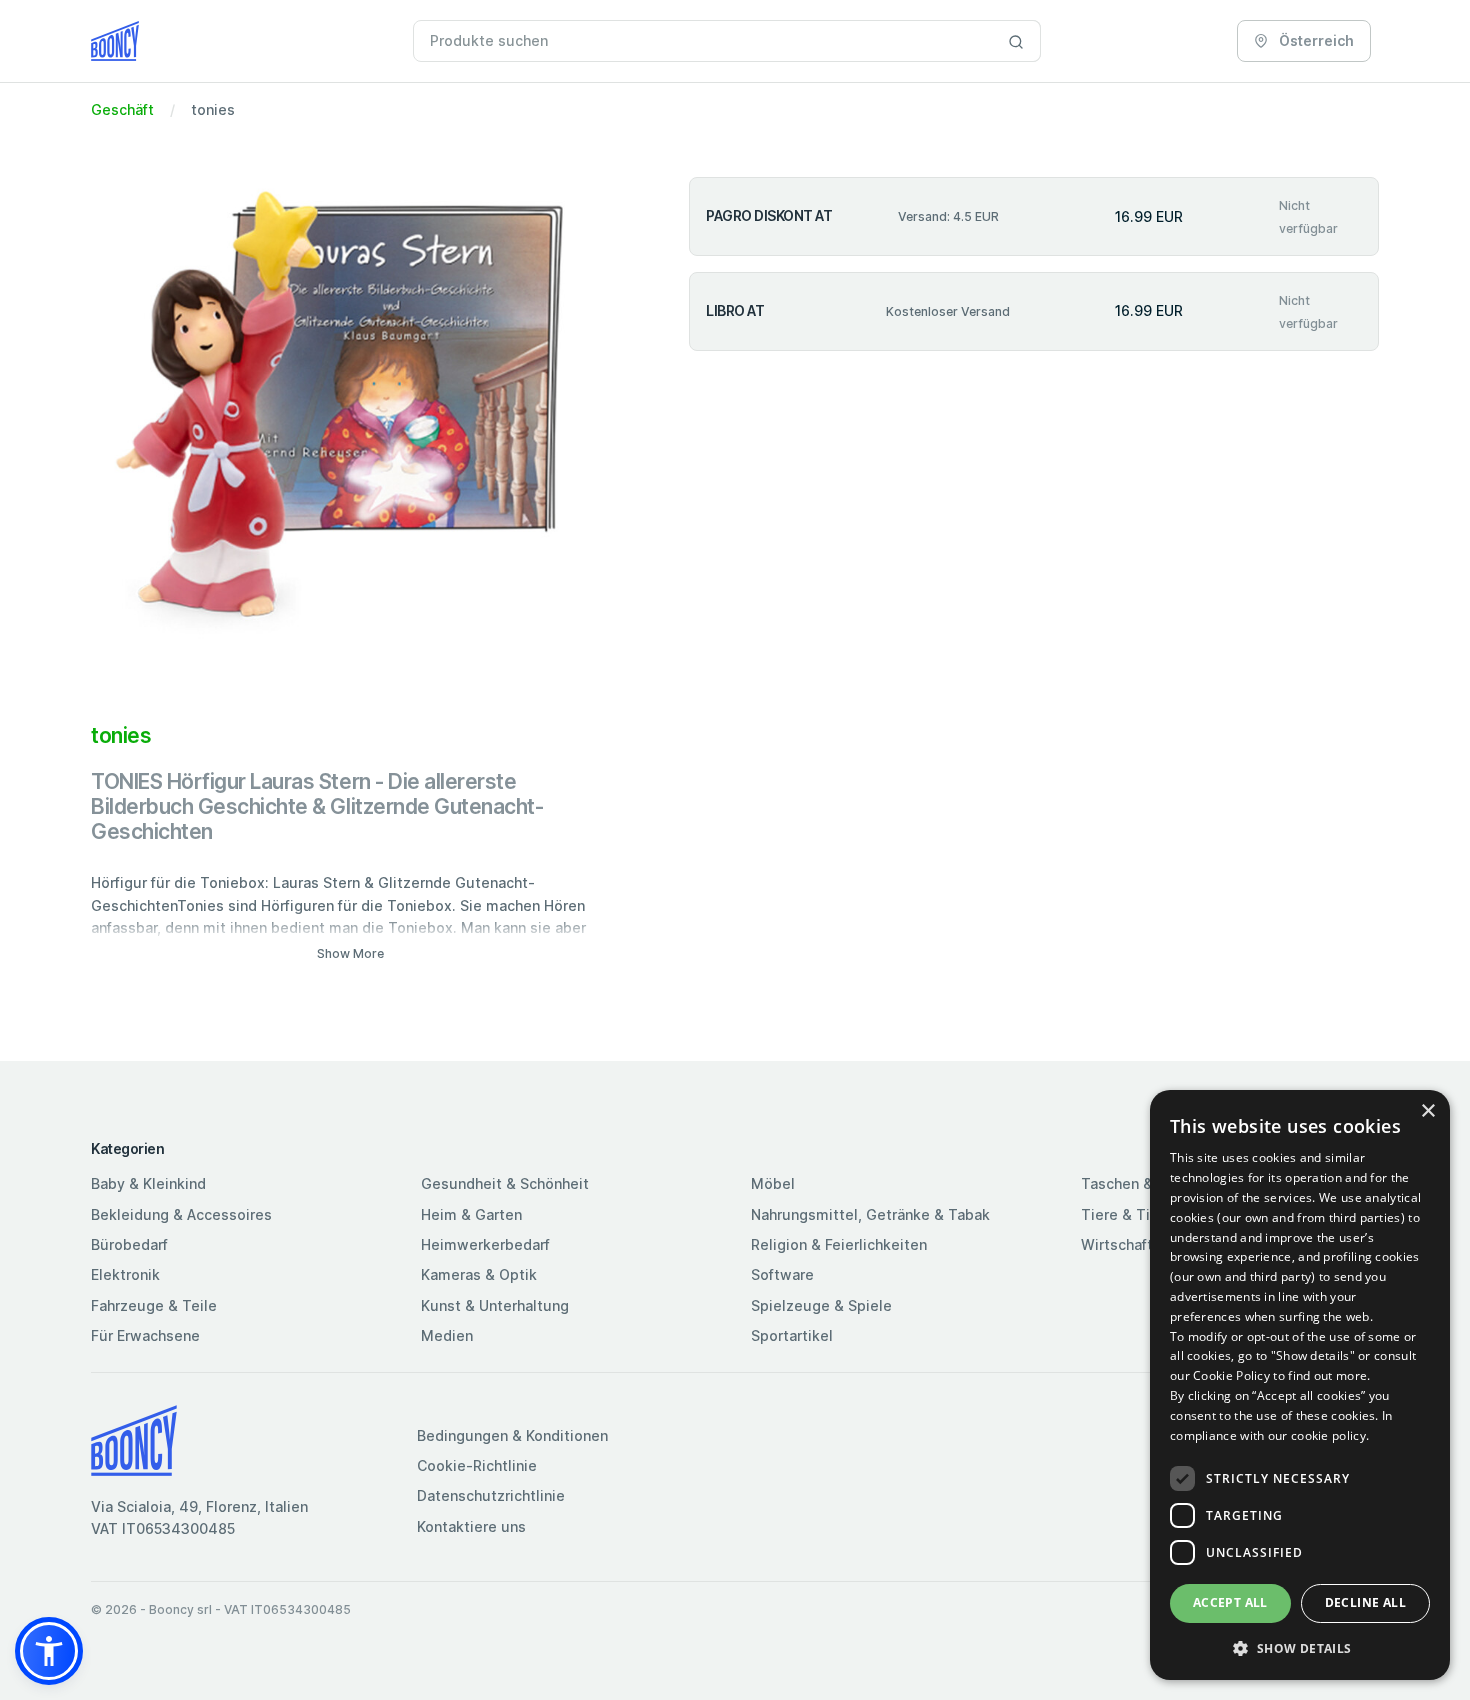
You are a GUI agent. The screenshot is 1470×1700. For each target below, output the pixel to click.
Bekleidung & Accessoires (181, 1214)
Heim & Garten (471, 1214)
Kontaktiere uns (471, 1526)
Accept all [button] (1230, 1602)
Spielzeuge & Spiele (821, 1305)
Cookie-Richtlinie (477, 1465)
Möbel (773, 1183)
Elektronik (125, 1274)
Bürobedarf (129, 1244)
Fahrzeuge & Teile (154, 1305)
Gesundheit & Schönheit (505, 1183)
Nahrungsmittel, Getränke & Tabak (870, 1214)
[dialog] (1300, 1385)
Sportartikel (792, 1335)
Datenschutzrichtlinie (491, 1495)
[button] (49, 1651)
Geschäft (122, 109)
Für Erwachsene (145, 1335)
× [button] (1427, 1111)
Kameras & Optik (479, 1274)
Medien (447, 1335)
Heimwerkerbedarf (485, 1244)
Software (782, 1274)
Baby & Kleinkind (148, 1183)
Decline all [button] (1365, 1602)
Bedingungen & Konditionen (512, 1435)
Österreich (1315, 40)
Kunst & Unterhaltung (495, 1305)
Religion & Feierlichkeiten (839, 1244)
